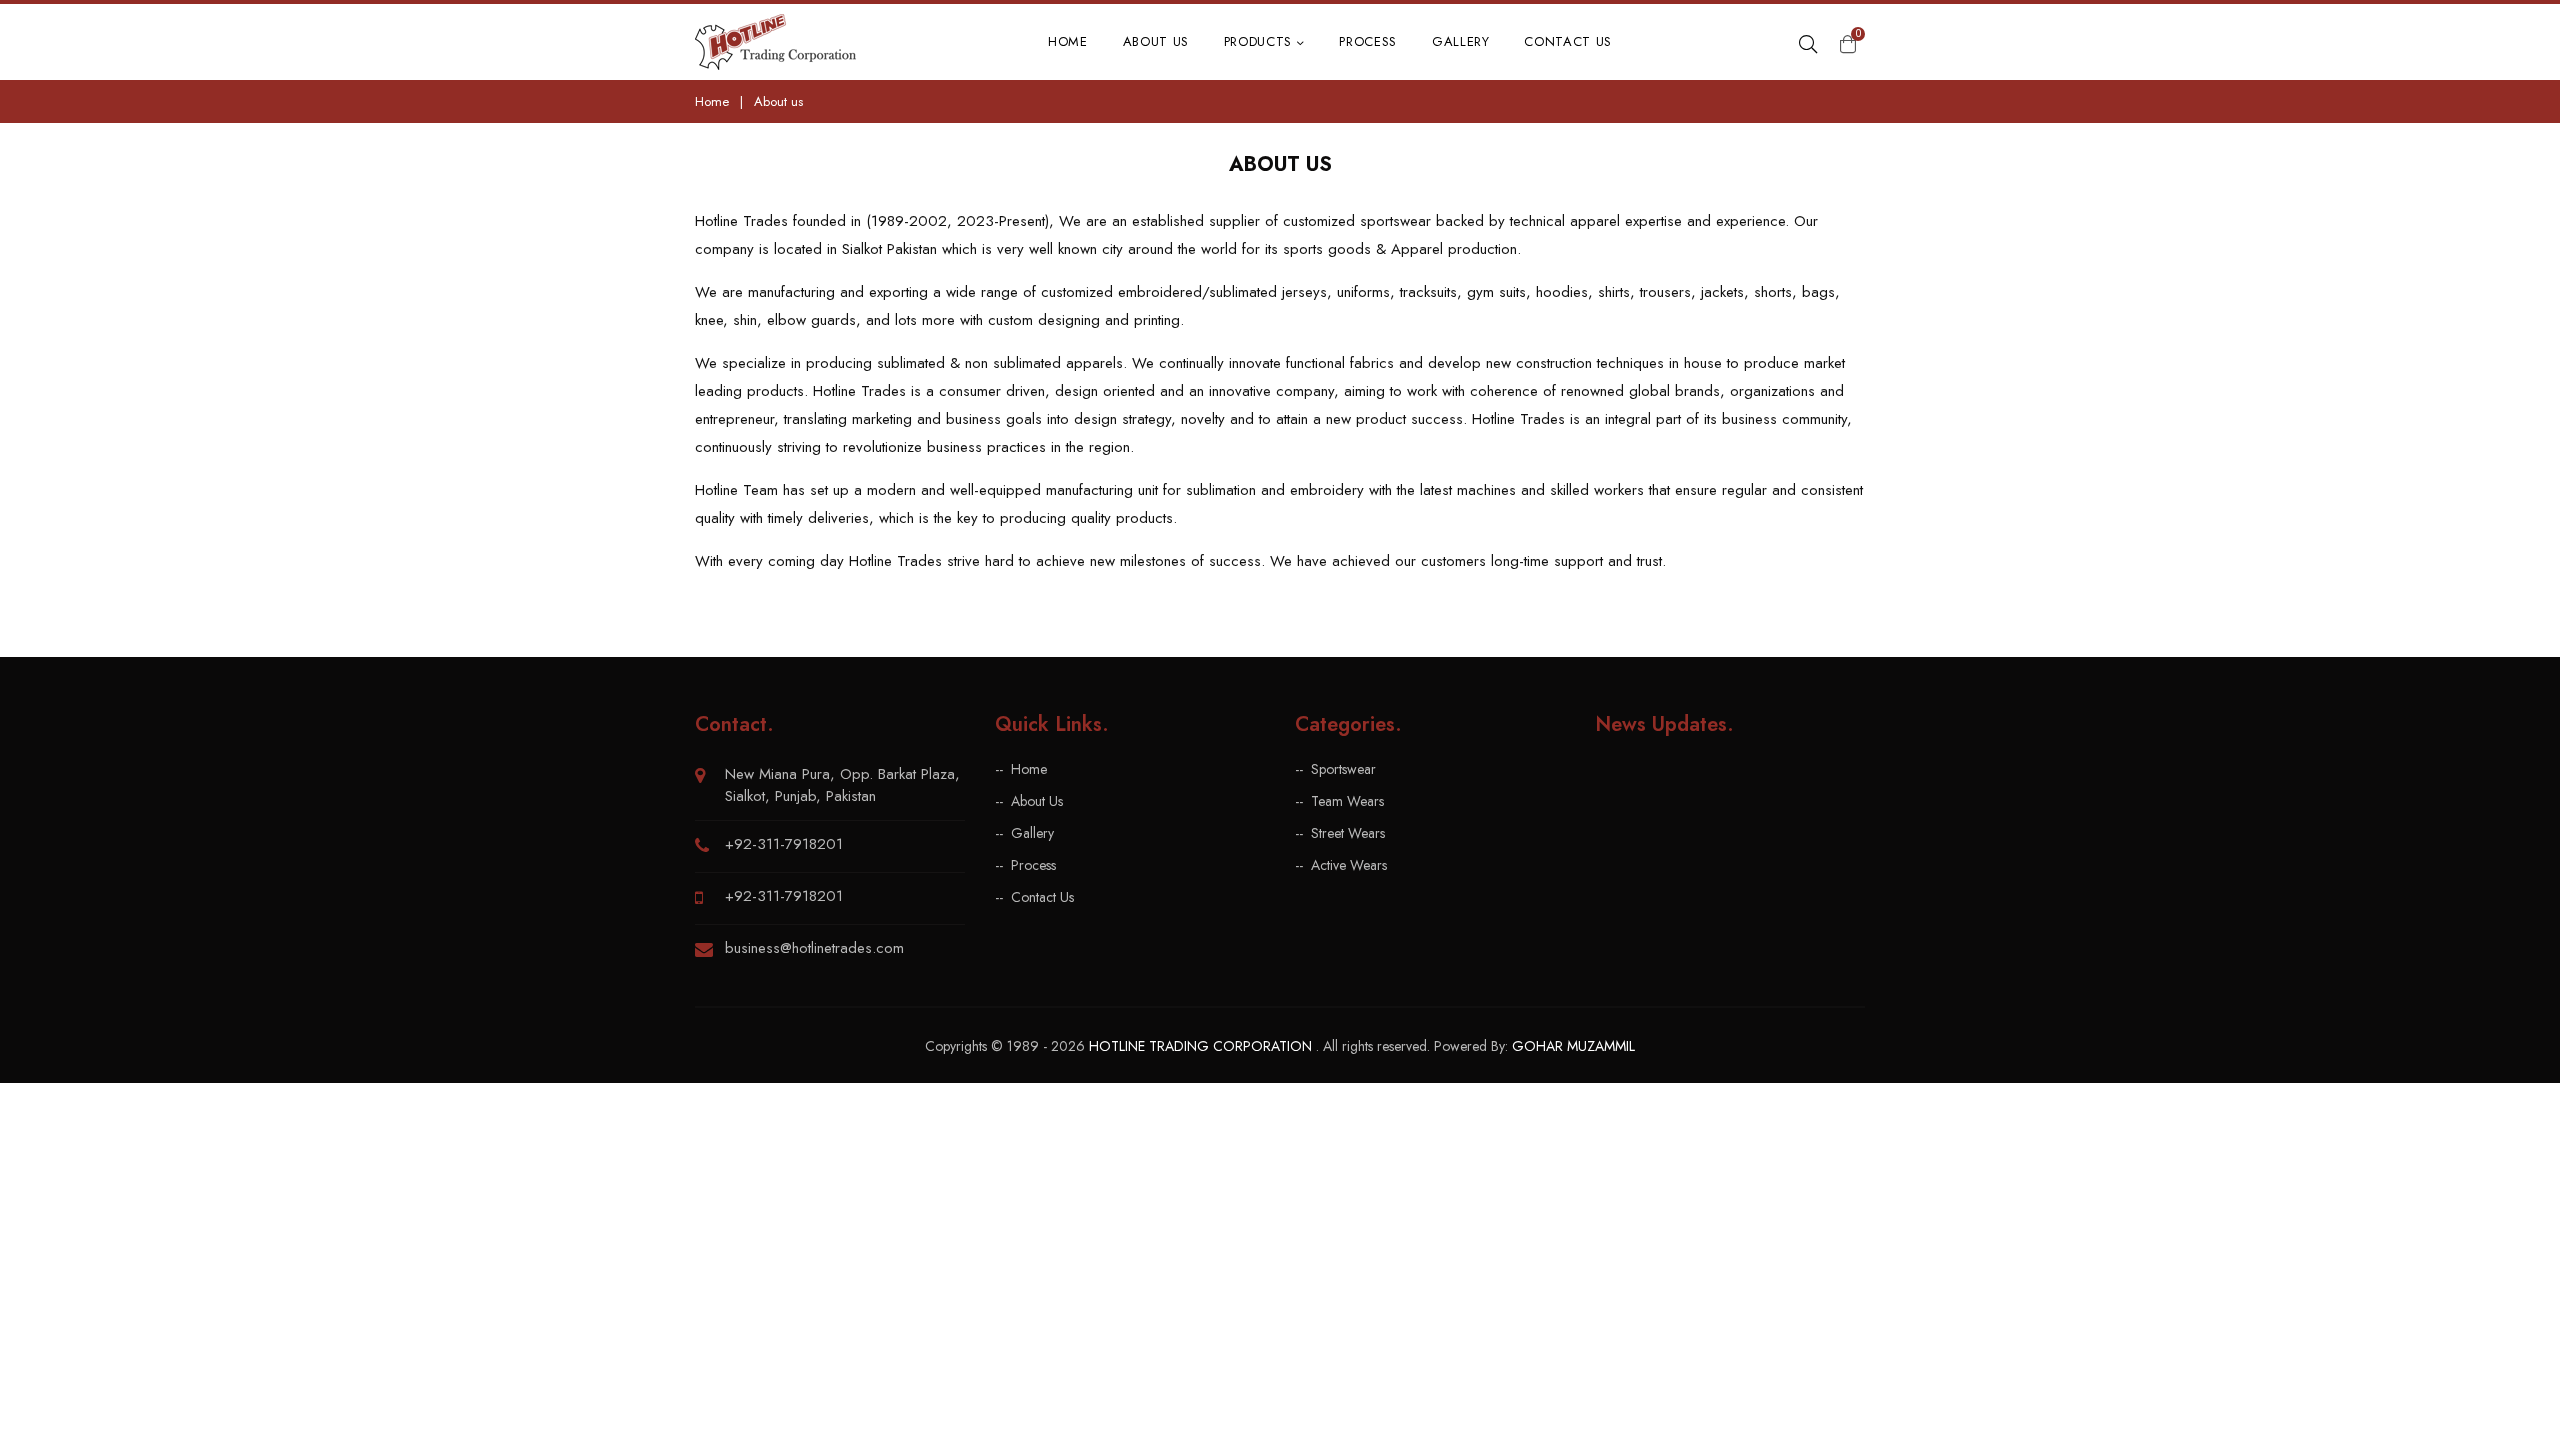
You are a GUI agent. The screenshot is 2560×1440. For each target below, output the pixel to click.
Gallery (1461, 41)
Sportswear (1343, 769)
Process (1368, 41)
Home (1068, 41)
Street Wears (1348, 833)
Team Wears (1347, 801)
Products (1260, 41)
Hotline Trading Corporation (1202, 1046)
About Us (1156, 41)
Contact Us (1568, 41)
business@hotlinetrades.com (814, 948)
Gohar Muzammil (1573, 1046)
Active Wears (1349, 865)
